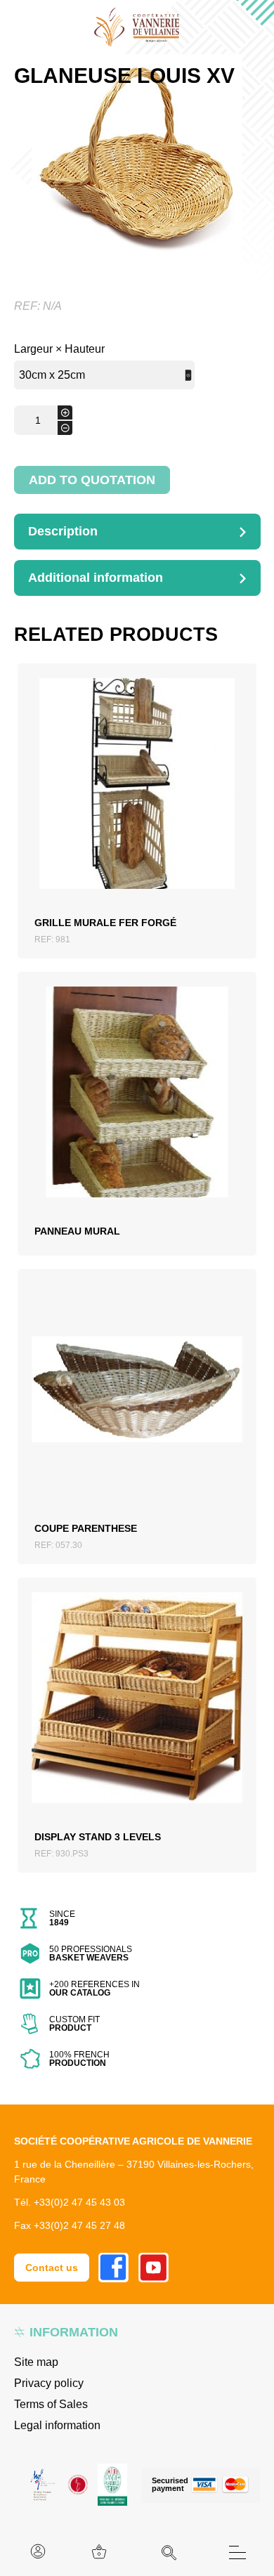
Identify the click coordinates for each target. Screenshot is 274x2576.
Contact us (52, 2268)
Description (63, 531)
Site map (36, 2362)
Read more (137, 1102)
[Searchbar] (169, 2553)
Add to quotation (92, 480)
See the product (137, 800)
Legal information (57, 2425)
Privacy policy (49, 2383)
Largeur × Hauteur (59, 349)
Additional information (96, 578)
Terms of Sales (51, 2404)
